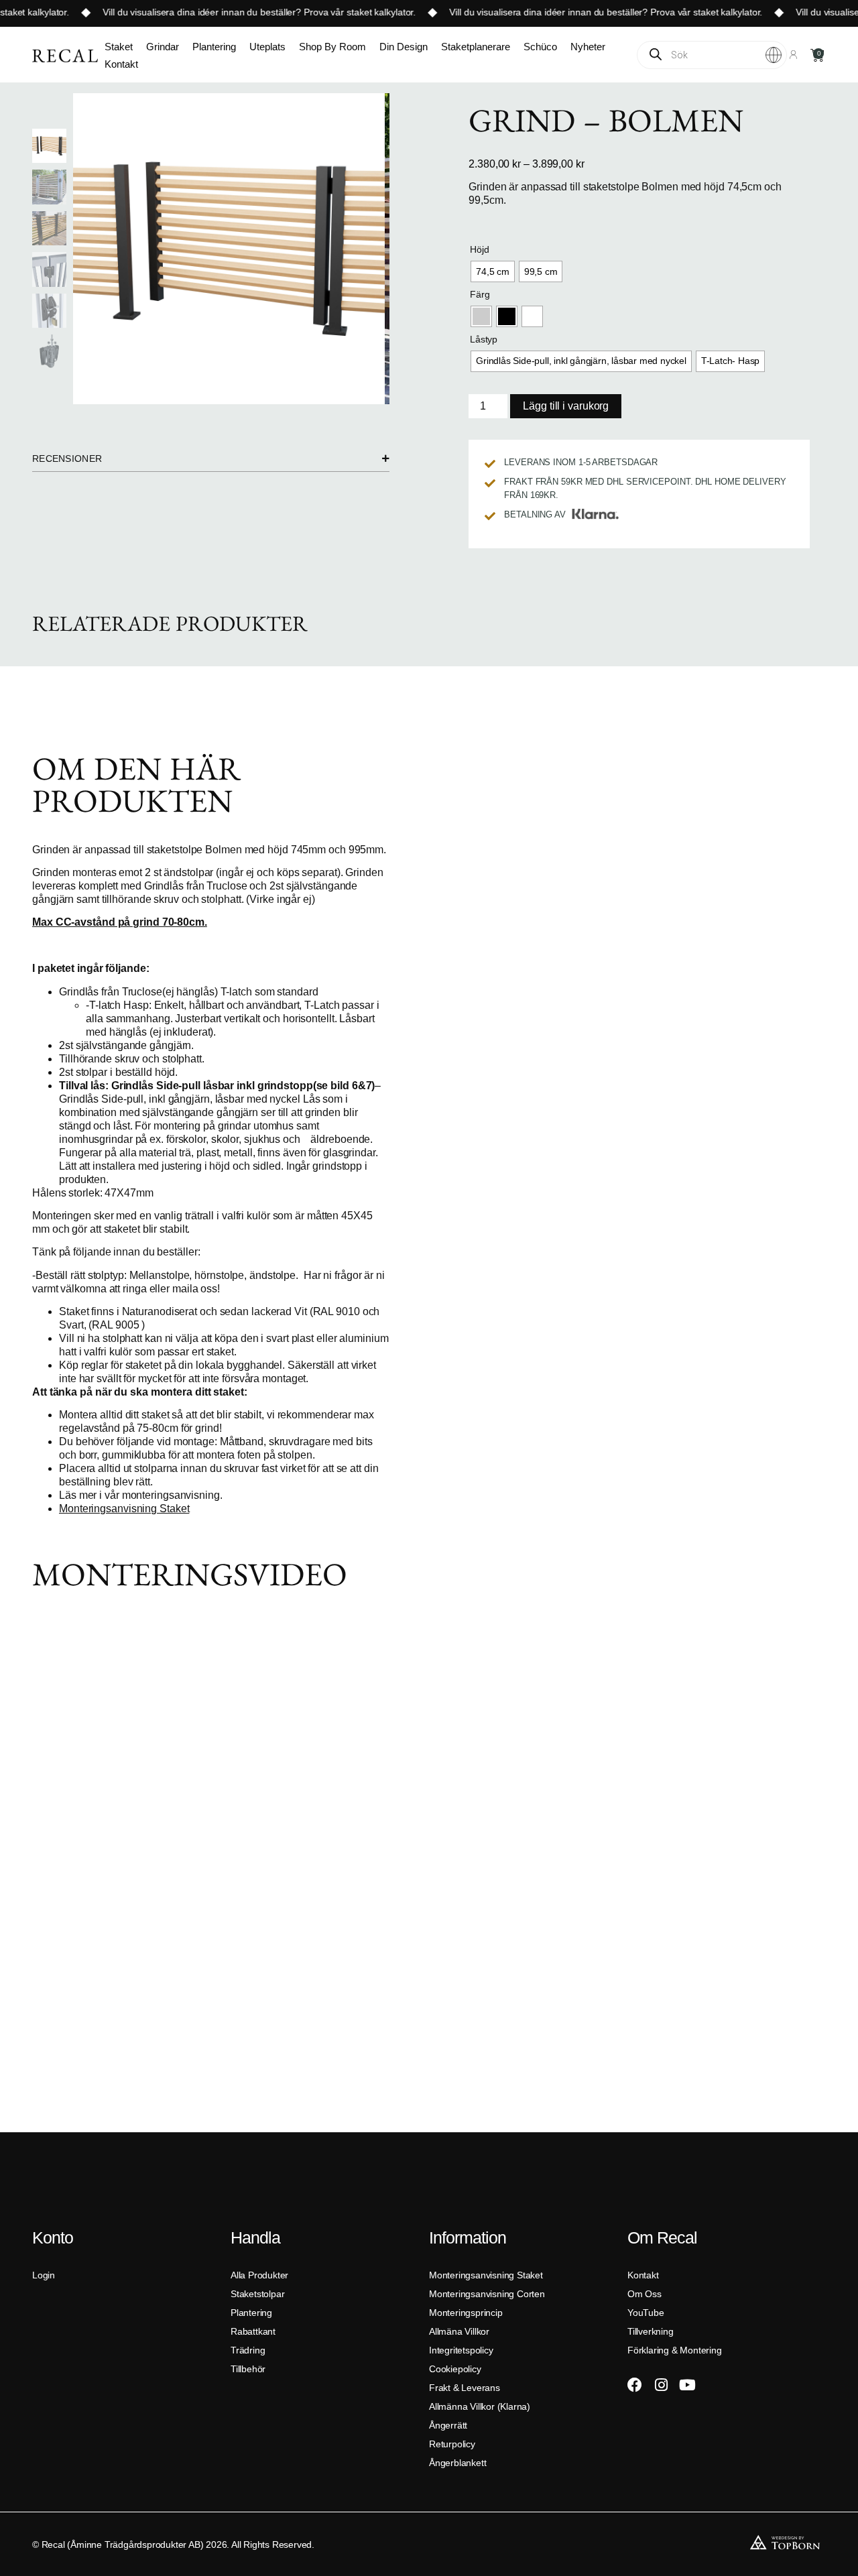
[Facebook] (635, 2385)
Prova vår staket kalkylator (341, 12)
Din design (404, 47)
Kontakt (121, 64)
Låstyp (484, 339)
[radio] (493, 271)
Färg (480, 294)
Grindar (163, 47)
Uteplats (267, 47)
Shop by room (332, 47)
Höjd (479, 249)
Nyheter (588, 47)
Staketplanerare (476, 47)
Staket (119, 47)
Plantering (214, 47)
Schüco (540, 47)
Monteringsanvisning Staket (124, 1509)
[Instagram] (661, 2385)
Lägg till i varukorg (566, 406)
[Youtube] (687, 2385)
